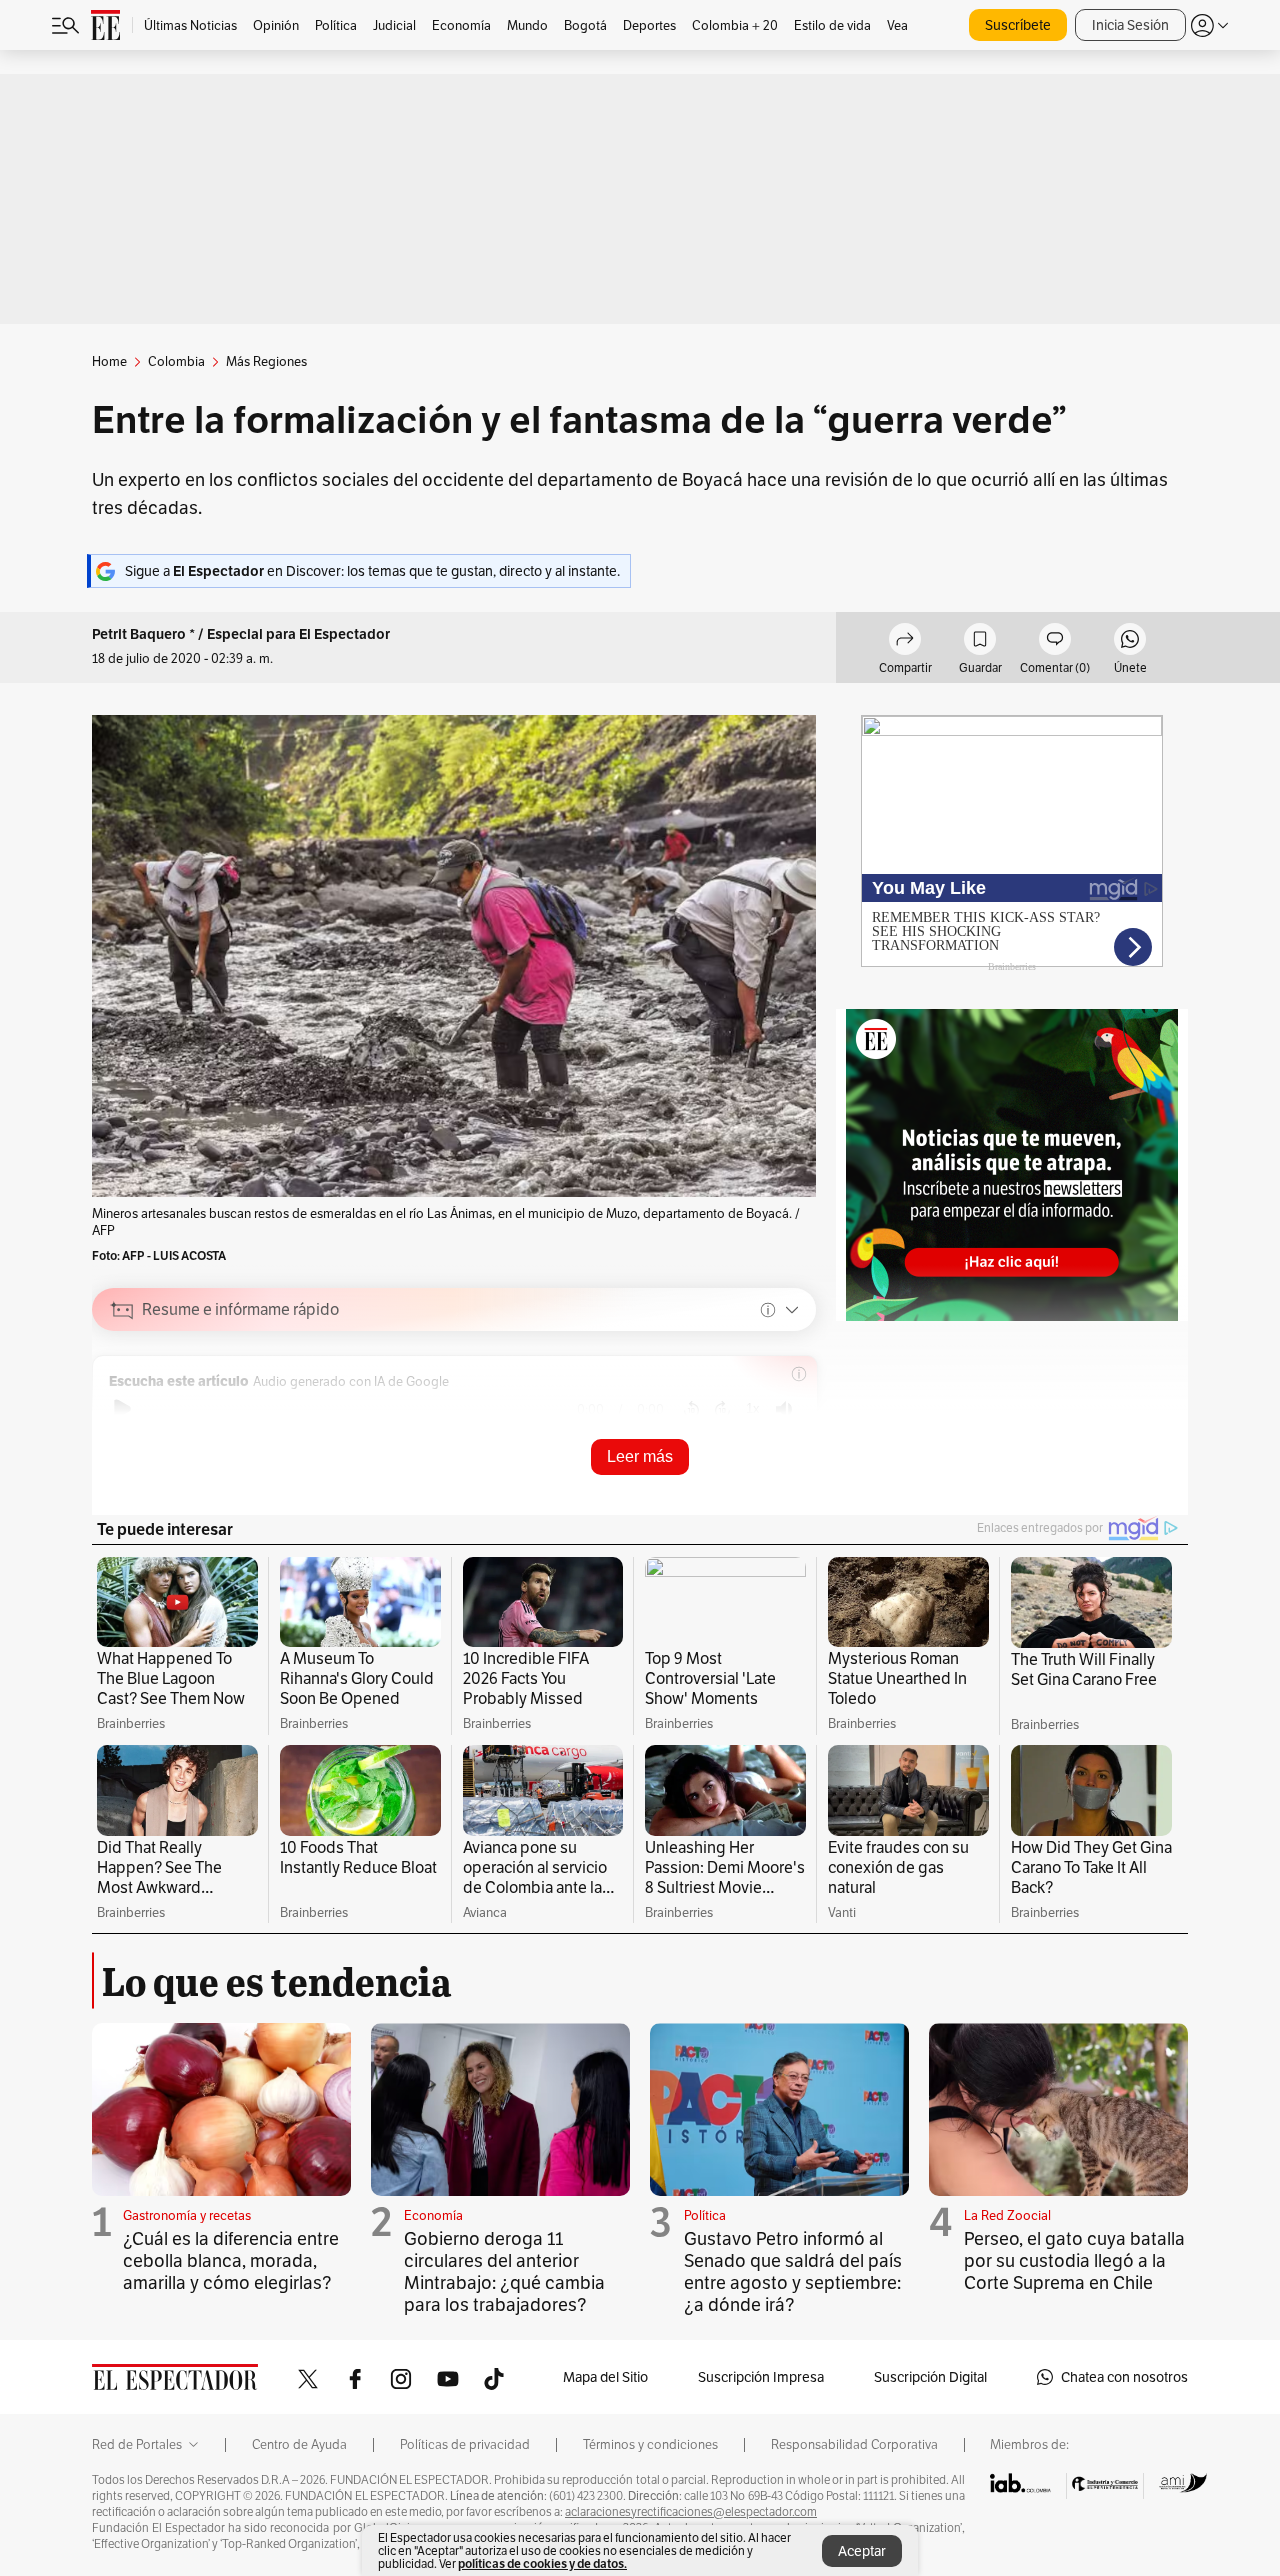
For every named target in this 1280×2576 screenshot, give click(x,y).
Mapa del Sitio (605, 2377)
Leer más (640, 1456)
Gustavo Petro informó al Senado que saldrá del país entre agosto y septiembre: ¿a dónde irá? (793, 2271)
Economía (433, 2215)
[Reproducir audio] (122, 1409)
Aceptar (862, 2551)
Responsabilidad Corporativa (854, 2445)
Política (705, 2215)
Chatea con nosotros (1124, 2377)
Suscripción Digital (930, 2377)
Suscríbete (1018, 25)
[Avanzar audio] (722, 1409)
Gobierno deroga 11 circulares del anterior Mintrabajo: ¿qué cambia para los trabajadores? (504, 2271)
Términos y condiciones (650, 2445)
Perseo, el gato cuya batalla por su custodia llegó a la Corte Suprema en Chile (1074, 2260)
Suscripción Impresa (761, 2377)
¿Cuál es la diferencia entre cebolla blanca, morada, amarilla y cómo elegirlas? (231, 2260)
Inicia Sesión (1130, 25)
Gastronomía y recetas (187, 2215)
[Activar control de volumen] (784, 1409)
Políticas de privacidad (465, 2445)
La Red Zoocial (1007, 2215)
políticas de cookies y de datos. (542, 2563)
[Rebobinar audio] (691, 1409)
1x (753, 1408)
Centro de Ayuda (299, 2445)
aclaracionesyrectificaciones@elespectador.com (691, 2512)
